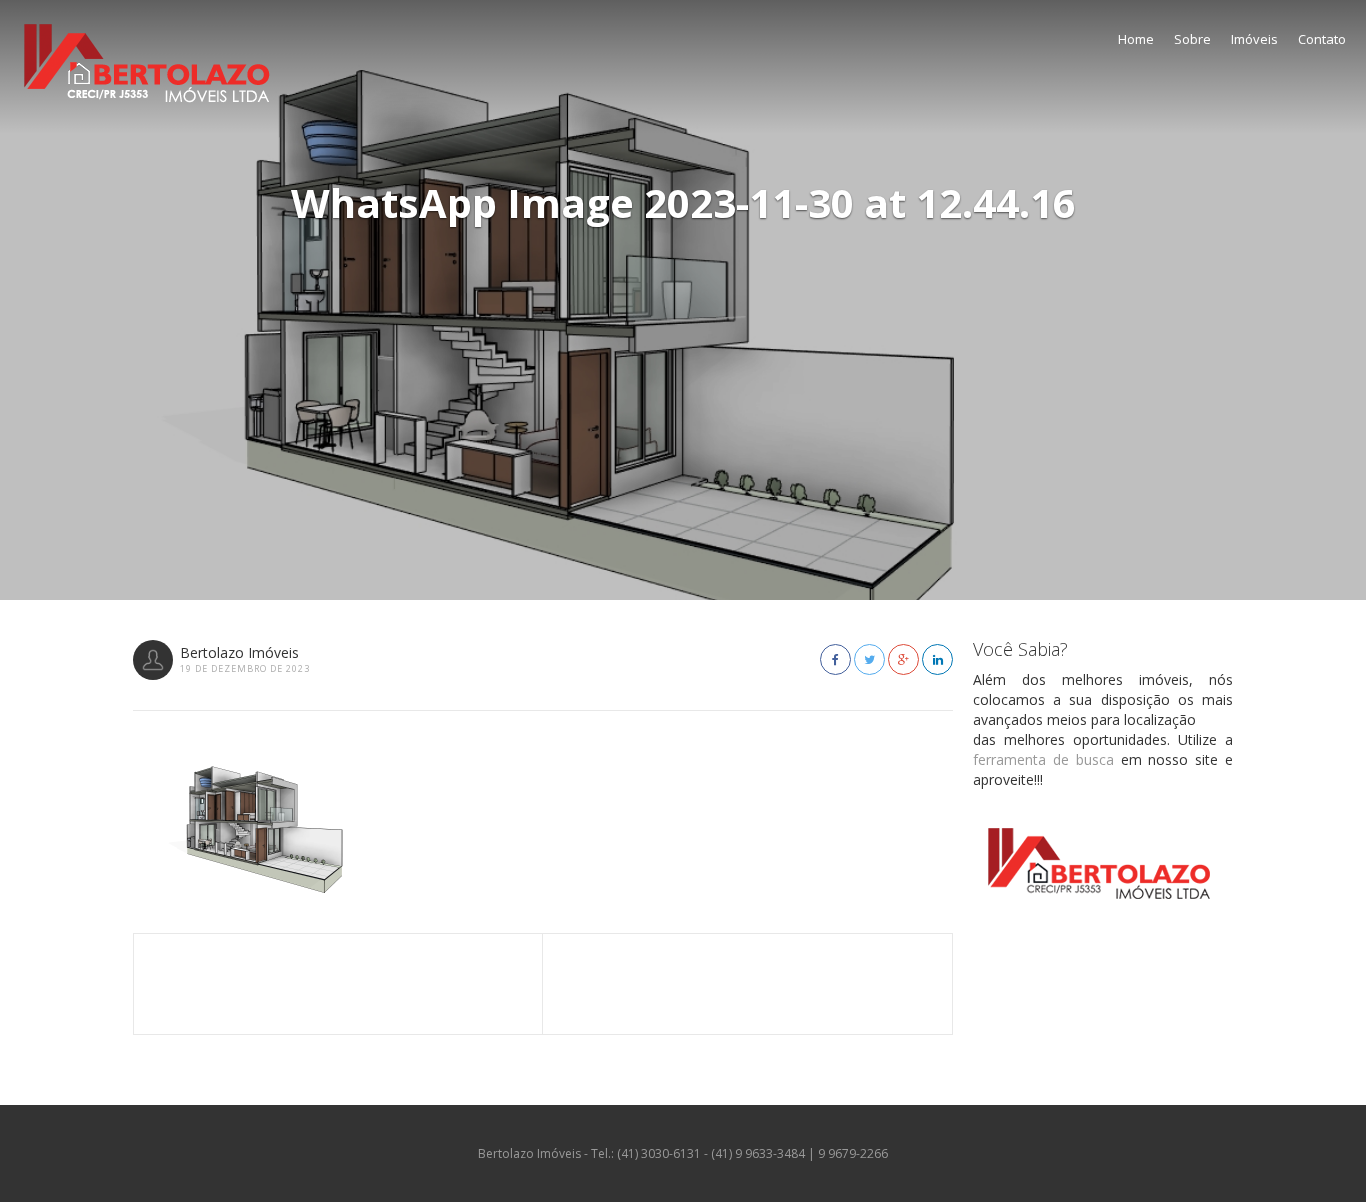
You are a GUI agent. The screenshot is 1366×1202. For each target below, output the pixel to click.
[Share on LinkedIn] (937, 659)
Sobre (1192, 39)
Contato (1322, 39)
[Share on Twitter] (869, 659)
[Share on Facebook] (835, 659)
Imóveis (1254, 39)
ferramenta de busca (1043, 759)
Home (1136, 39)
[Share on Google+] (903, 659)
